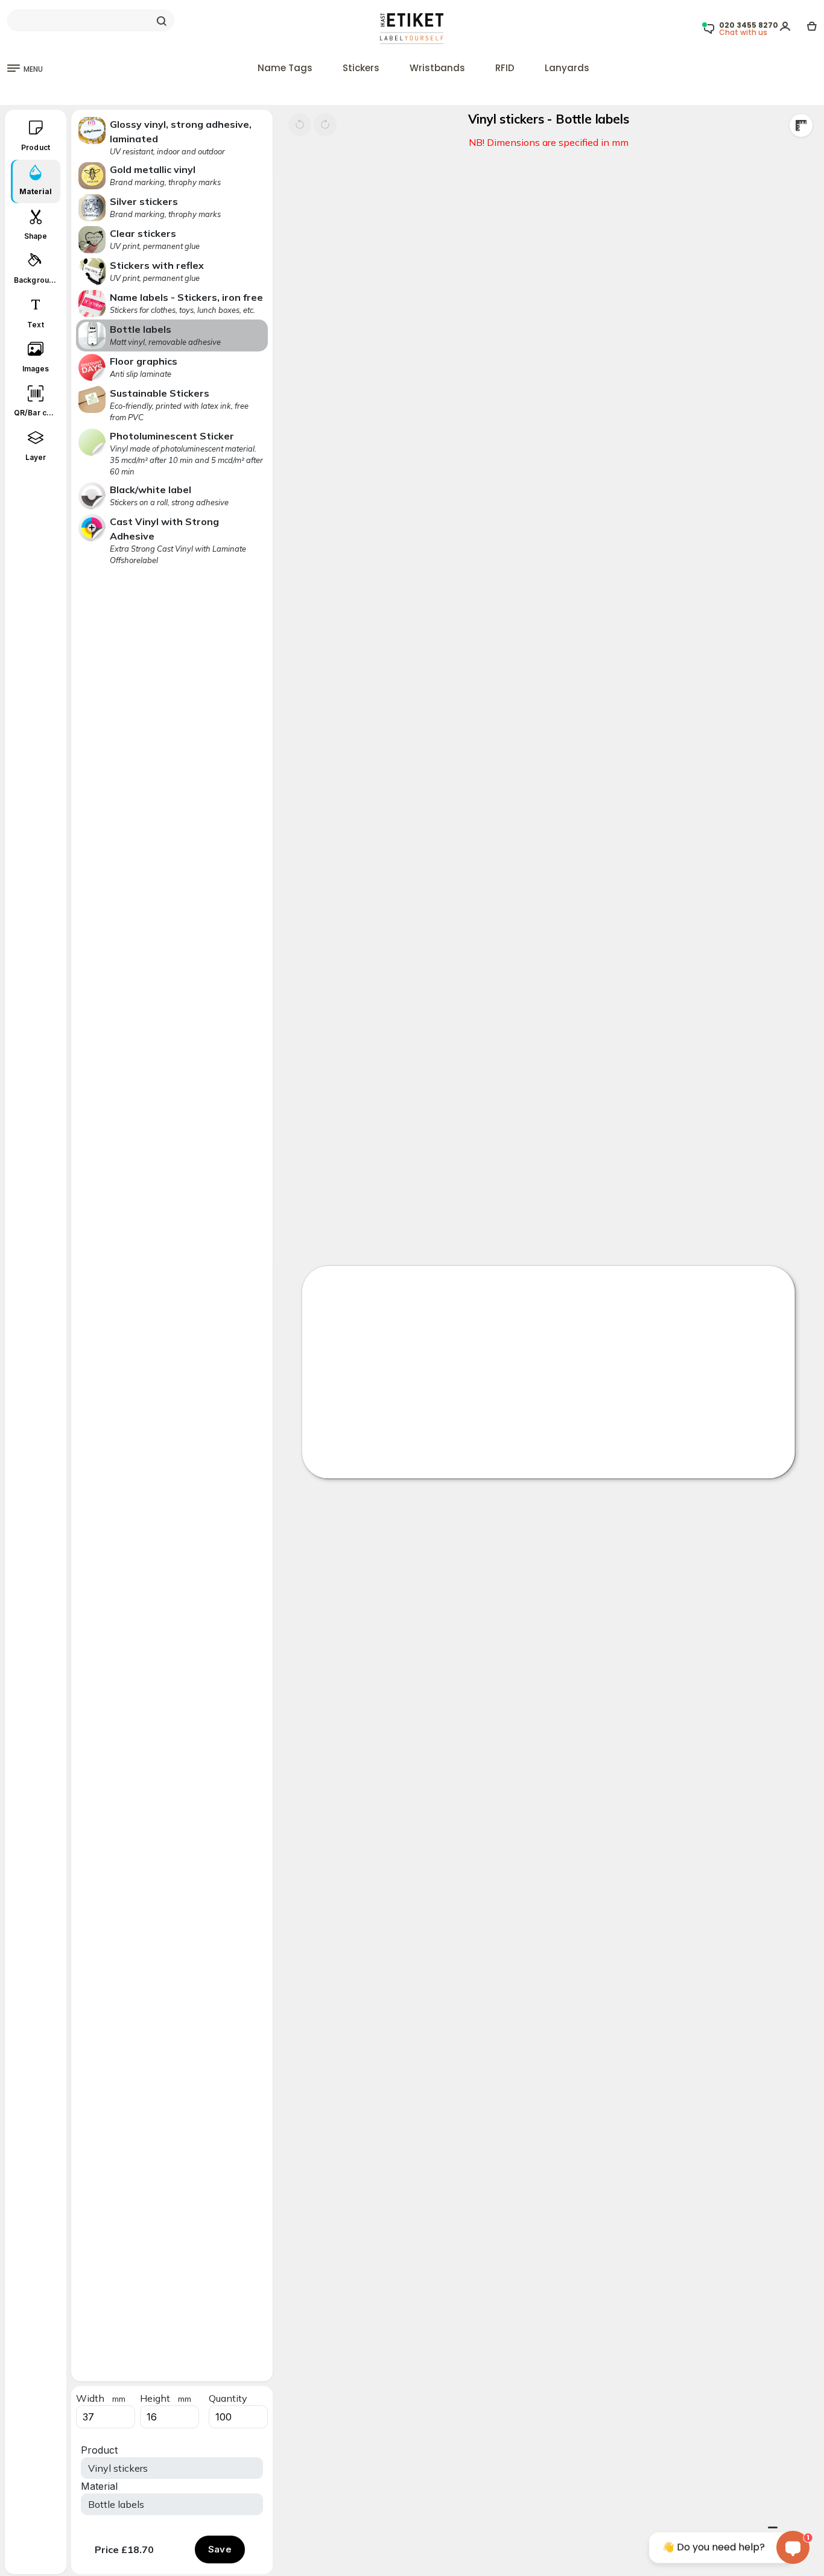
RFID (505, 68)
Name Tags (285, 68)
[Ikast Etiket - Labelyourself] (412, 28)
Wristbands (437, 68)
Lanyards (567, 68)
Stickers (361, 68)
